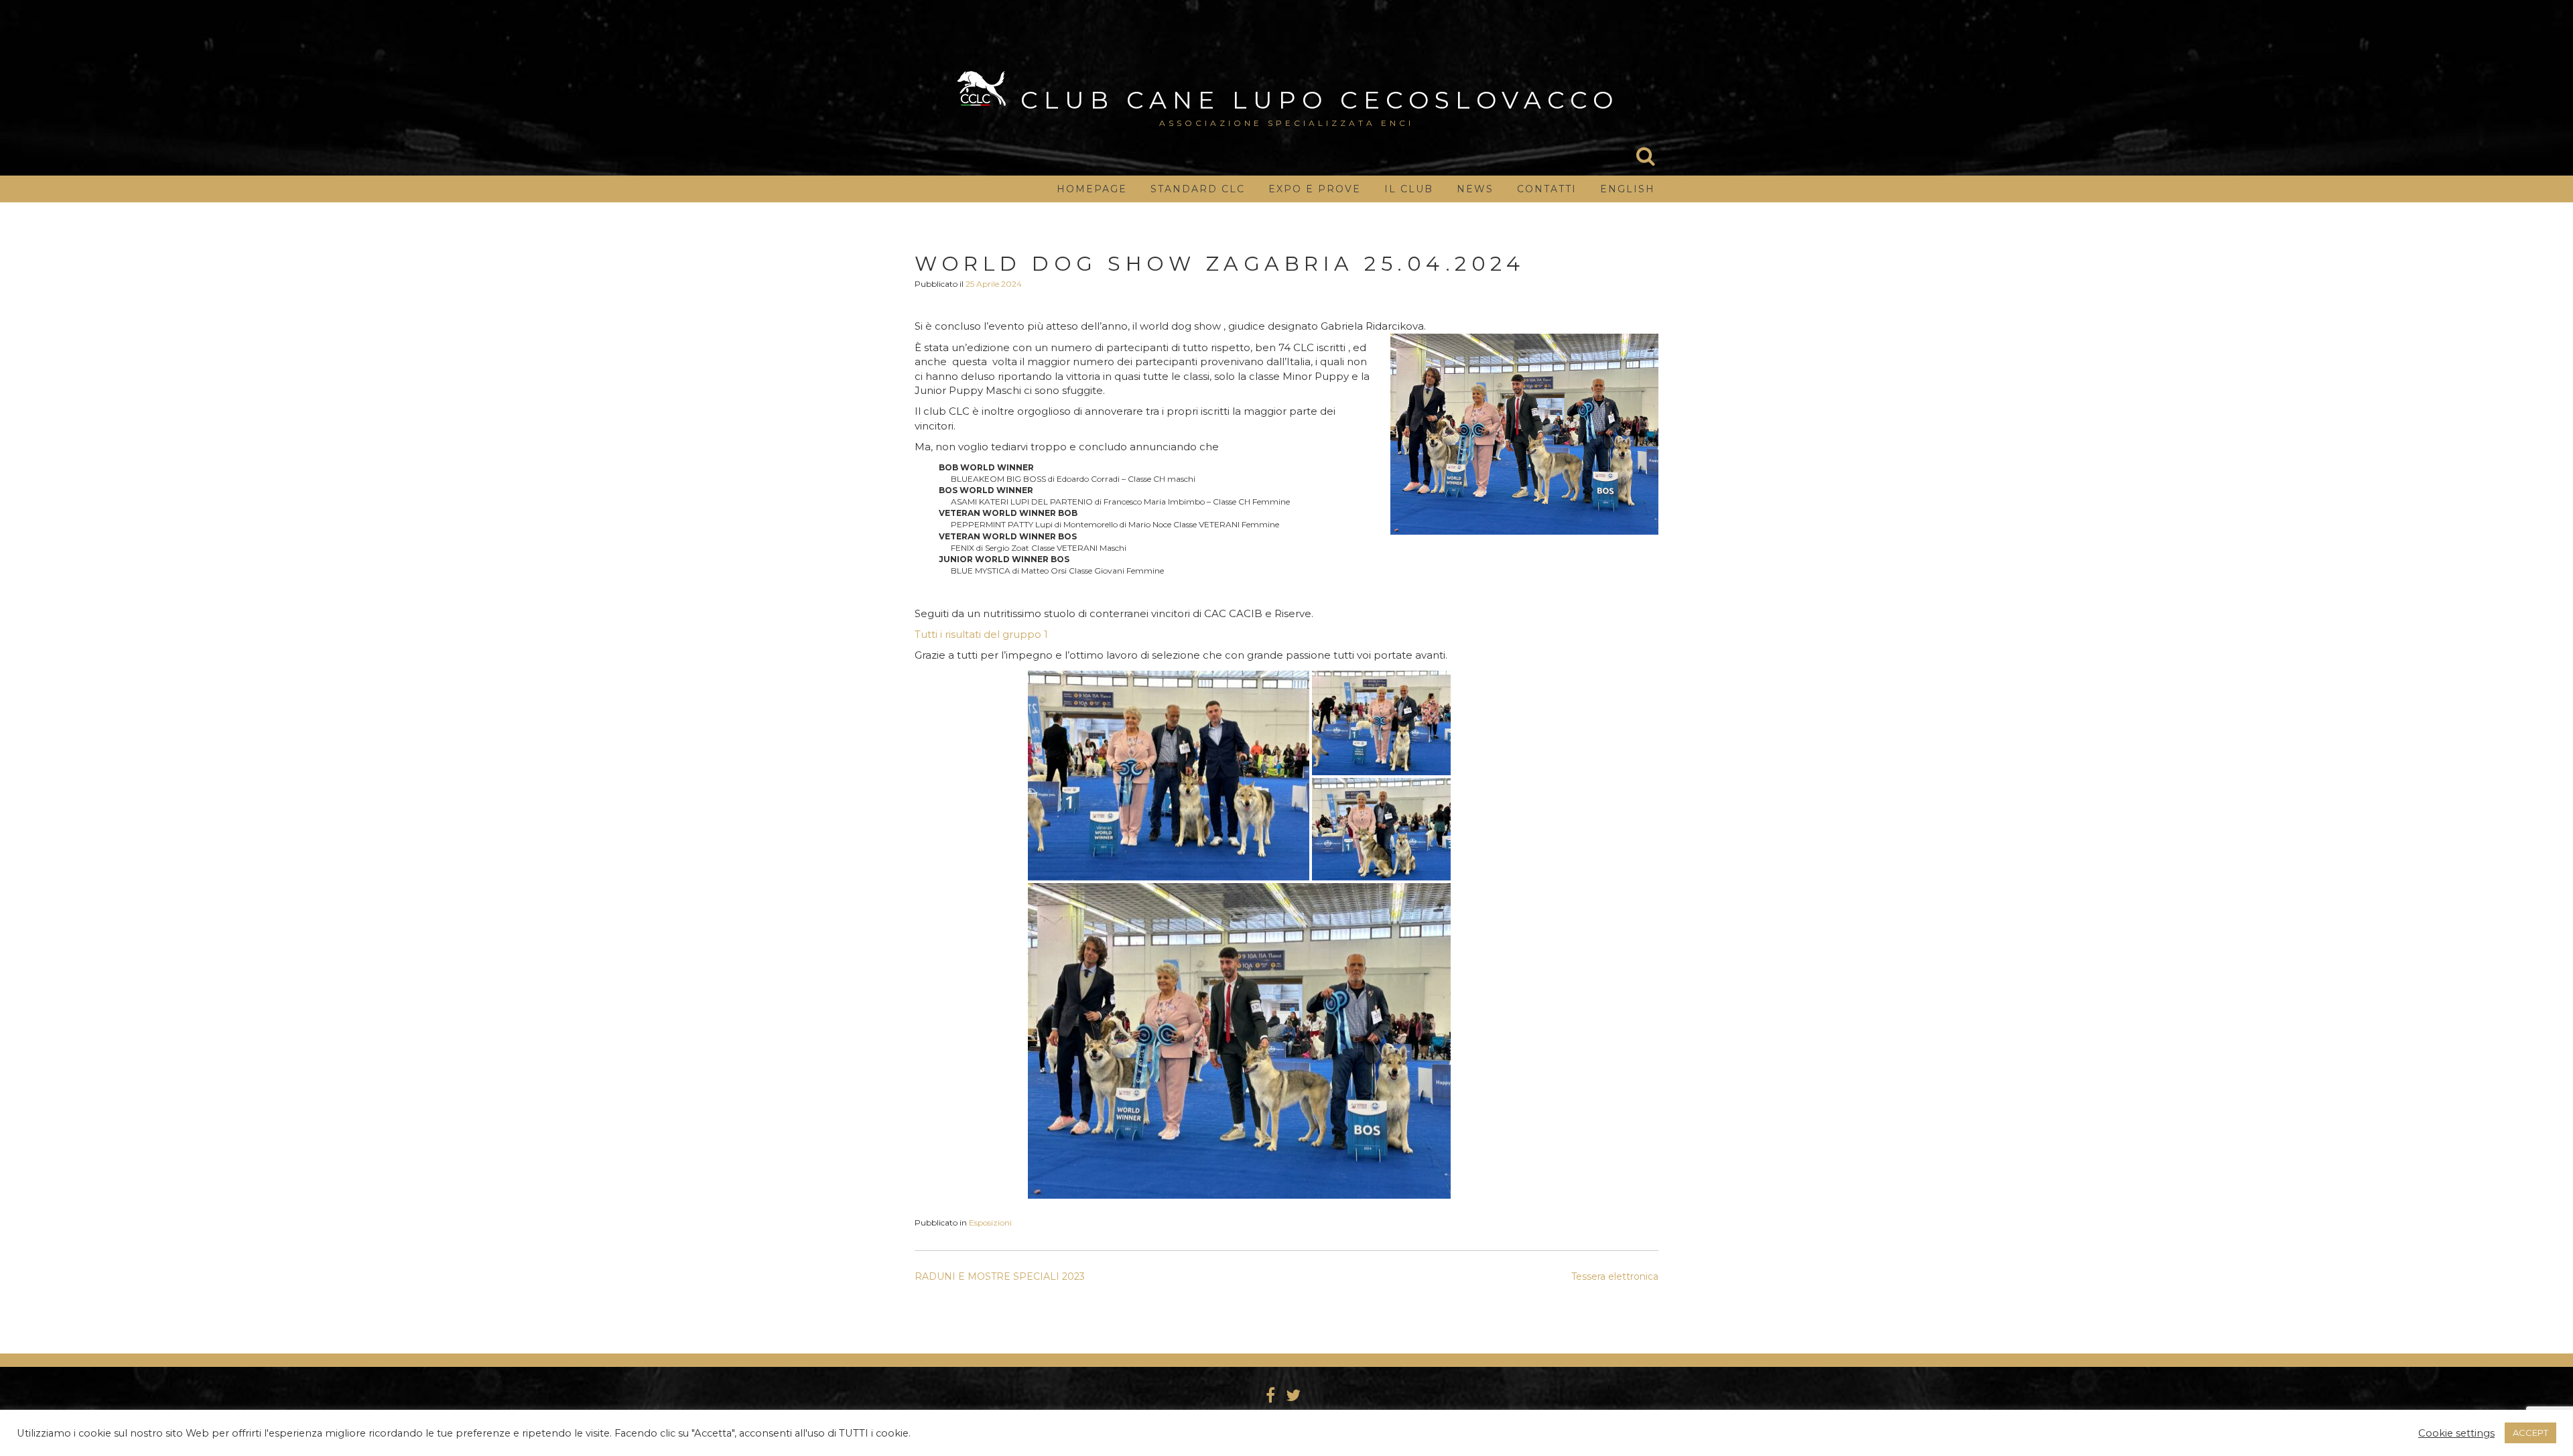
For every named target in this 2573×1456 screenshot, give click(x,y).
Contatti (1547, 189)
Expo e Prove (1315, 189)
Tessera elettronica (1615, 1276)
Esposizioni (990, 1222)
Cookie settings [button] (2456, 1433)
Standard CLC (1198, 189)
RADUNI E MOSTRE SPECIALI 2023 (1000, 1276)
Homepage (1092, 189)
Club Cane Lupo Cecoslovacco (1320, 100)
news (1475, 189)
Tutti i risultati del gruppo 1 (981, 634)
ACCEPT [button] (2530, 1433)
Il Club (1409, 189)
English (1628, 189)
